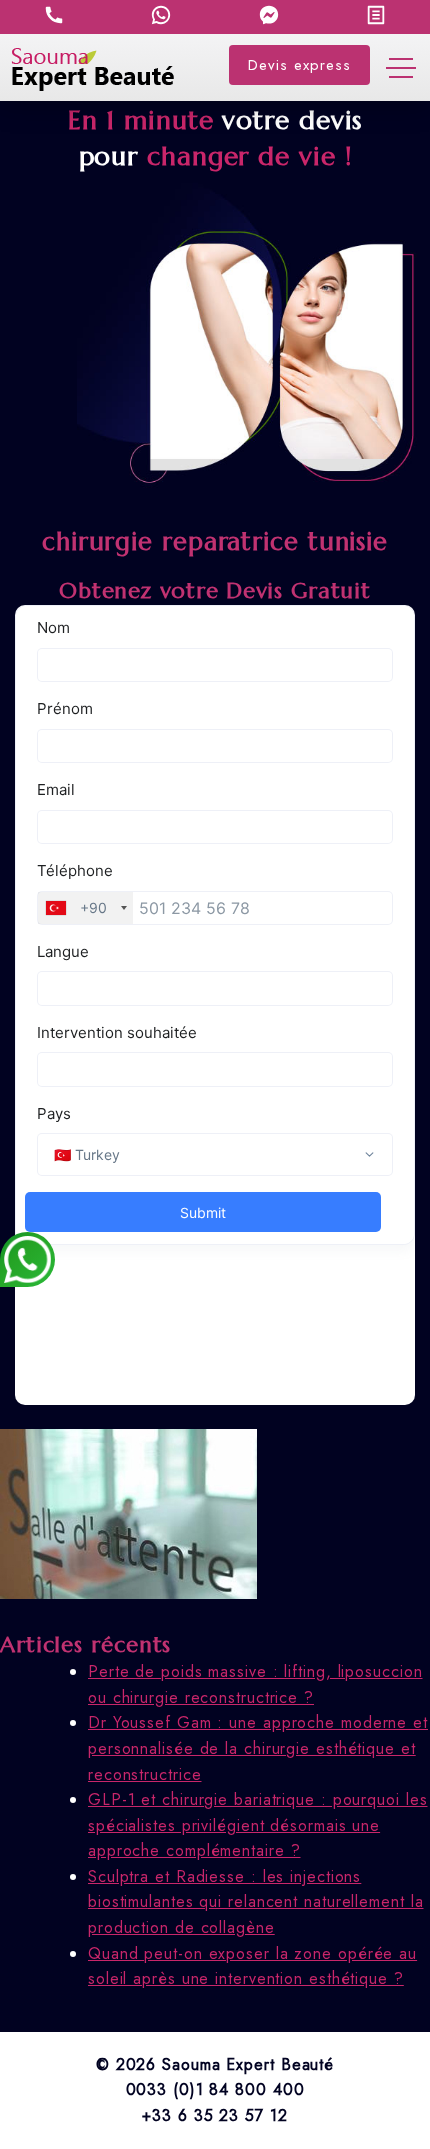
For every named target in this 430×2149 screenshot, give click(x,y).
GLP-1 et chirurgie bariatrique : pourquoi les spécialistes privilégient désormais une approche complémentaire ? (258, 1825)
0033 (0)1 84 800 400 (215, 2089)
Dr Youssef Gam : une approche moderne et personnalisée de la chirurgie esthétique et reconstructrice (258, 1748)
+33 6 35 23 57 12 (214, 2115)
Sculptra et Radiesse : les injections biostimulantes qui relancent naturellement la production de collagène (256, 1902)
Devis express (299, 65)
